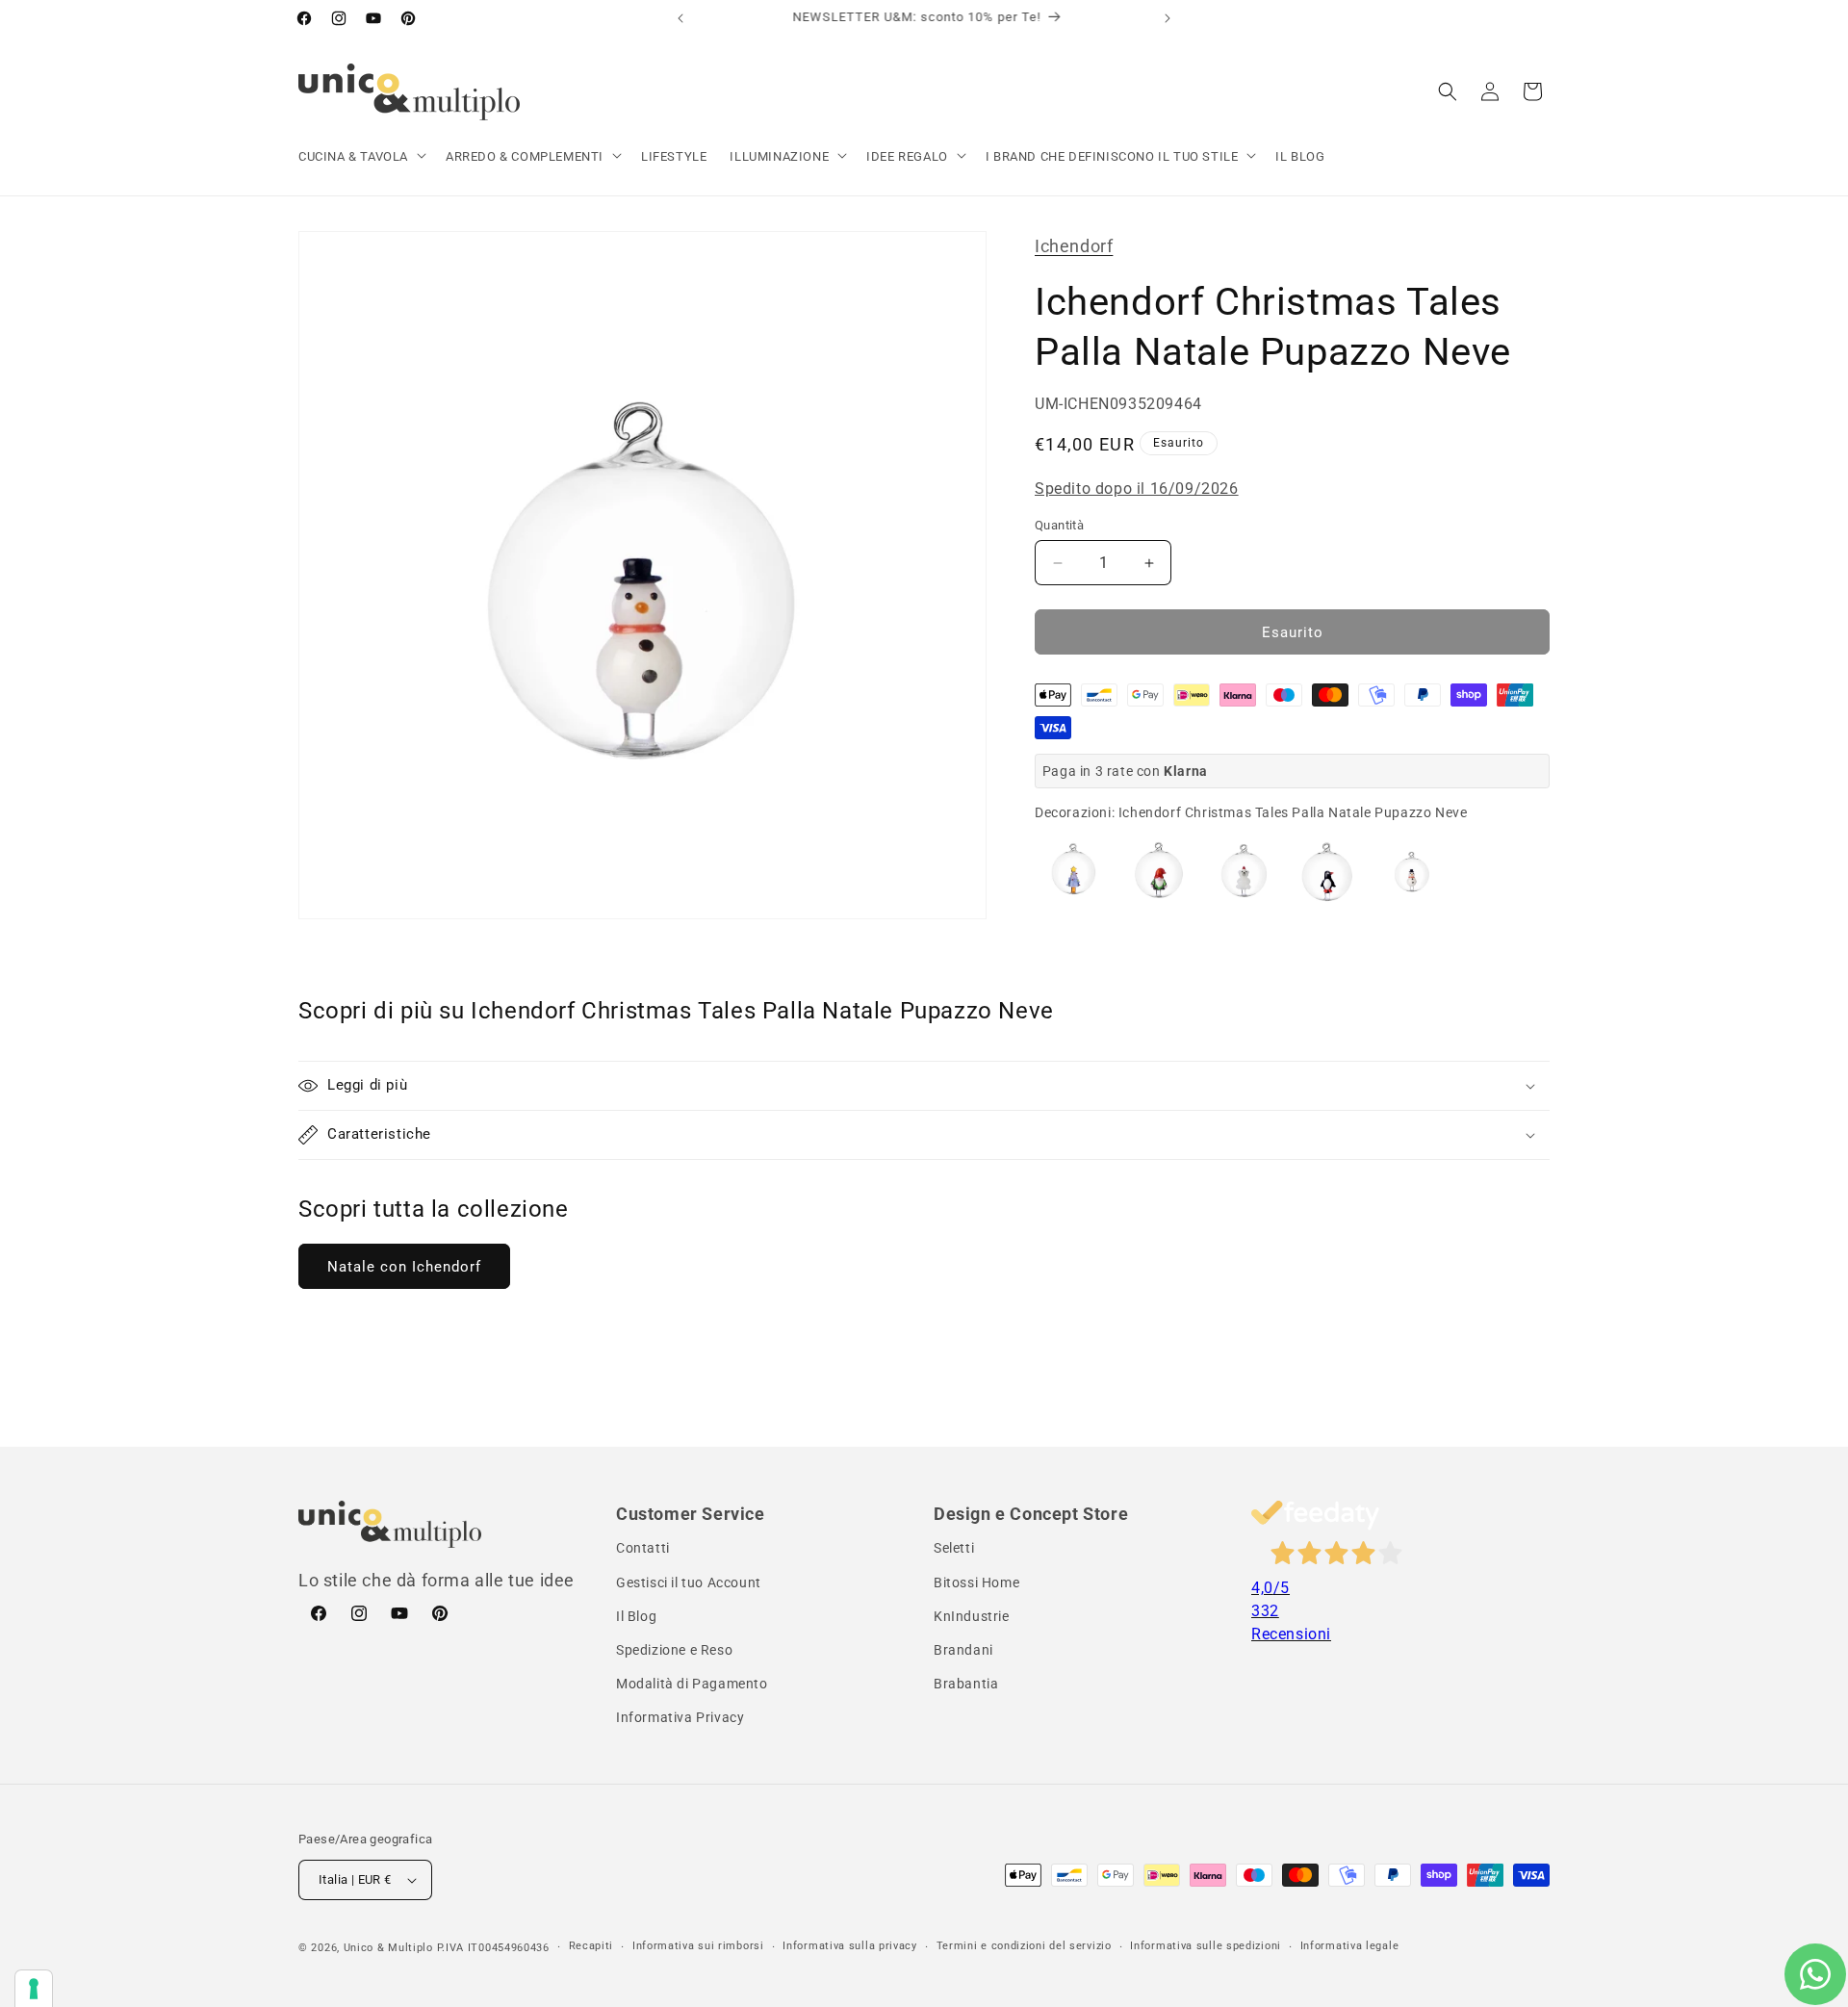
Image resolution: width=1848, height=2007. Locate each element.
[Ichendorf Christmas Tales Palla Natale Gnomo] (1158, 871)
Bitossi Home (976, 1582)
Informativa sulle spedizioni (1206, 1946)
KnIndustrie (972, 1616)
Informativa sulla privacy (850, 1946)
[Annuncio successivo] (1168, 18)
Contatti (643, 1548)
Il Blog (636, 1616)
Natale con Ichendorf (404, 1267)
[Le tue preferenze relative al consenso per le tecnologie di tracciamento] (34, 1989)
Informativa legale (1350, 1946)
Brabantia (966, 1684)
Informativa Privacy (680, 1717)
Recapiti (591, 1946)
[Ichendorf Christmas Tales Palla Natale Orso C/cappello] (1243, 871)
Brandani (963, 1650)
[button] (360, 157)
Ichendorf (1074, 246)
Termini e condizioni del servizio (1024, 1946)
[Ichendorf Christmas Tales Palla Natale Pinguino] (1327, 871)
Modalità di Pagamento (692, 1684)
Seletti (954, 1548)
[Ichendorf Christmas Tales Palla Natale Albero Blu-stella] (1073, 871)
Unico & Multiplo (388, 1948)
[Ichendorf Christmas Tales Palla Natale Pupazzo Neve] (1412, 871)
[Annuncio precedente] (680, 18)
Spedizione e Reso (674, 1650)
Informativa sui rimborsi (698, 1946)
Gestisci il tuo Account (689, 1582)
